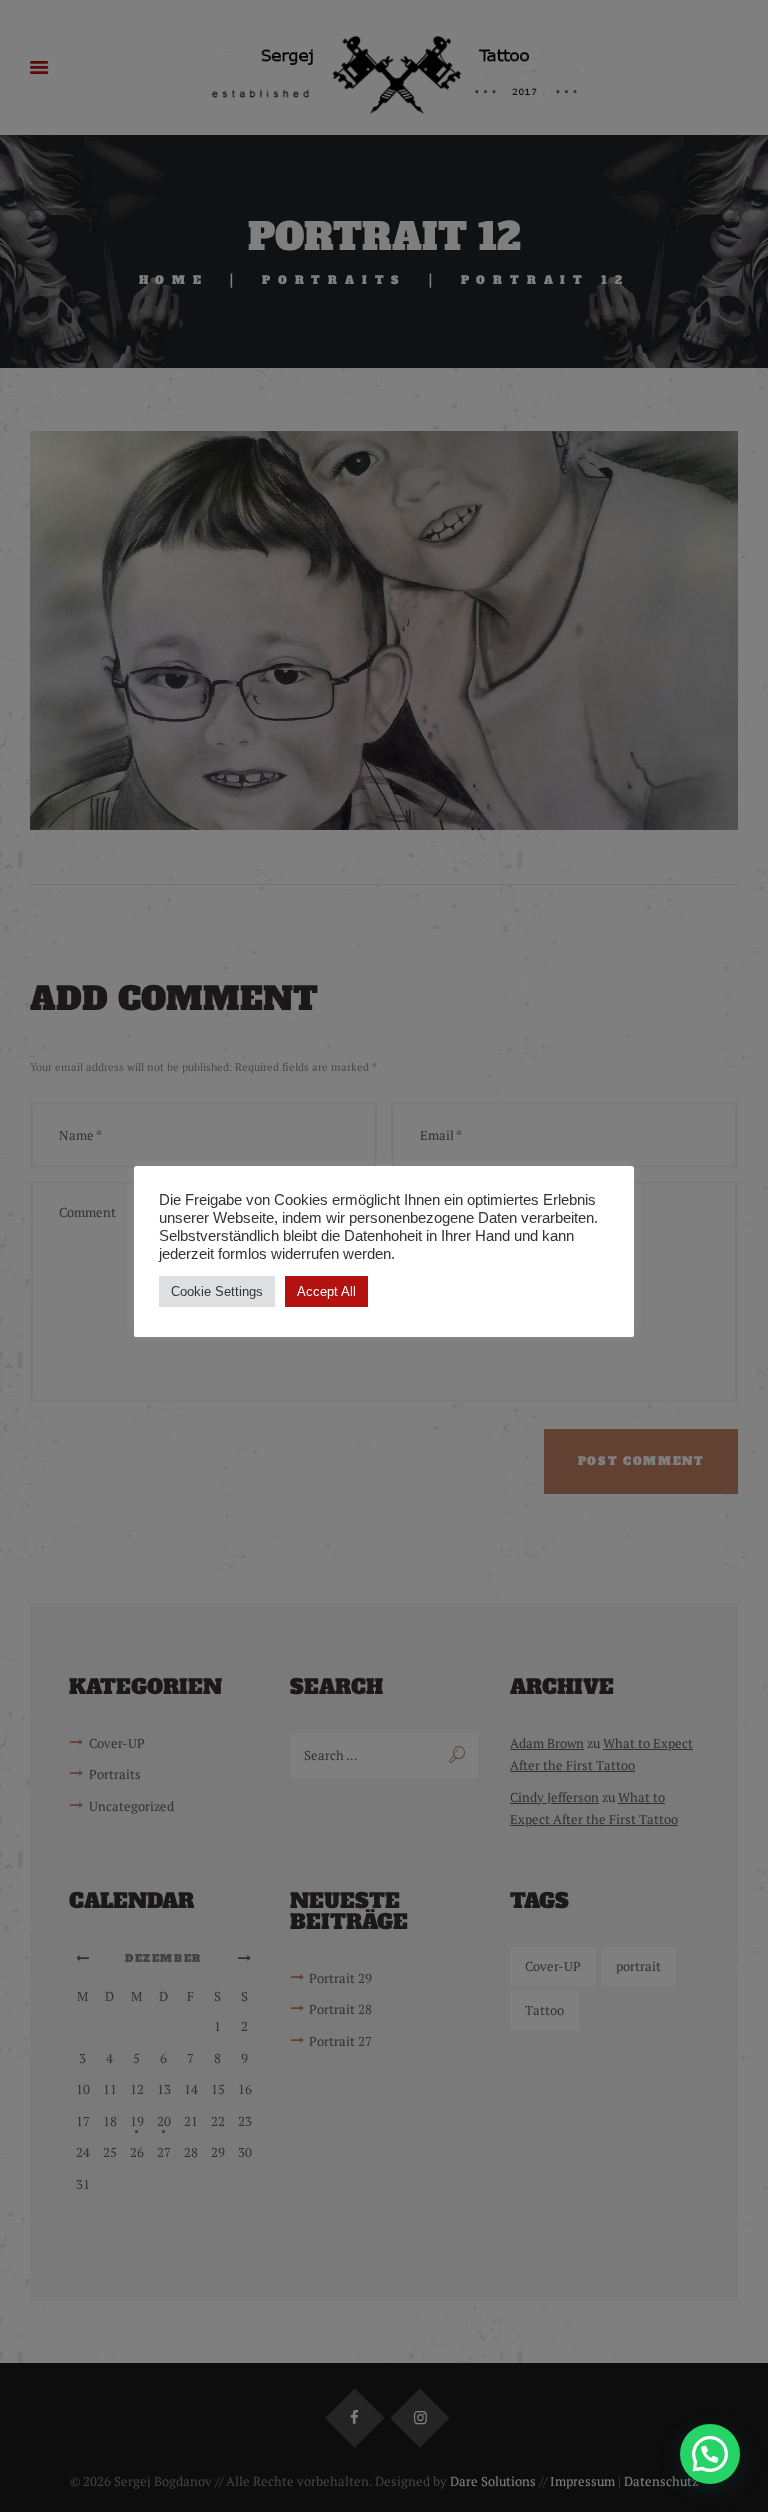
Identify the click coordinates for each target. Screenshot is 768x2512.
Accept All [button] (326, 1291)
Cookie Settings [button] (217, 1291)
